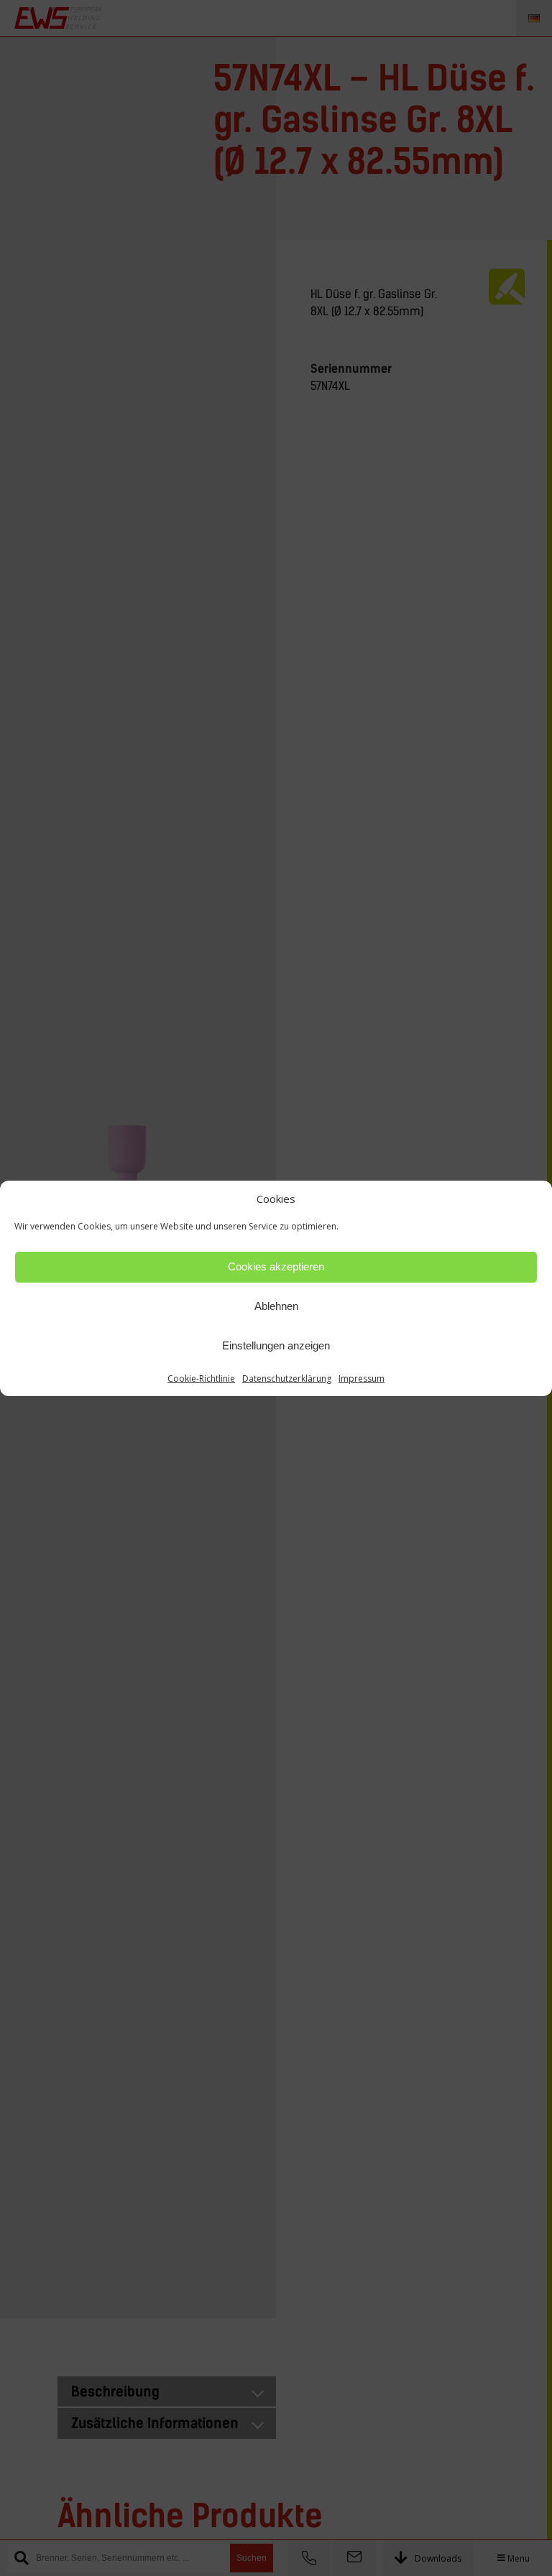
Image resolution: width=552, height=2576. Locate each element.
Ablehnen (276, 1306)
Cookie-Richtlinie (201, 1378)
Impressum (362, 1378)
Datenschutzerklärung (287, 1378)
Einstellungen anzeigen (276, 1345)
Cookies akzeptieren (276, 1266)
